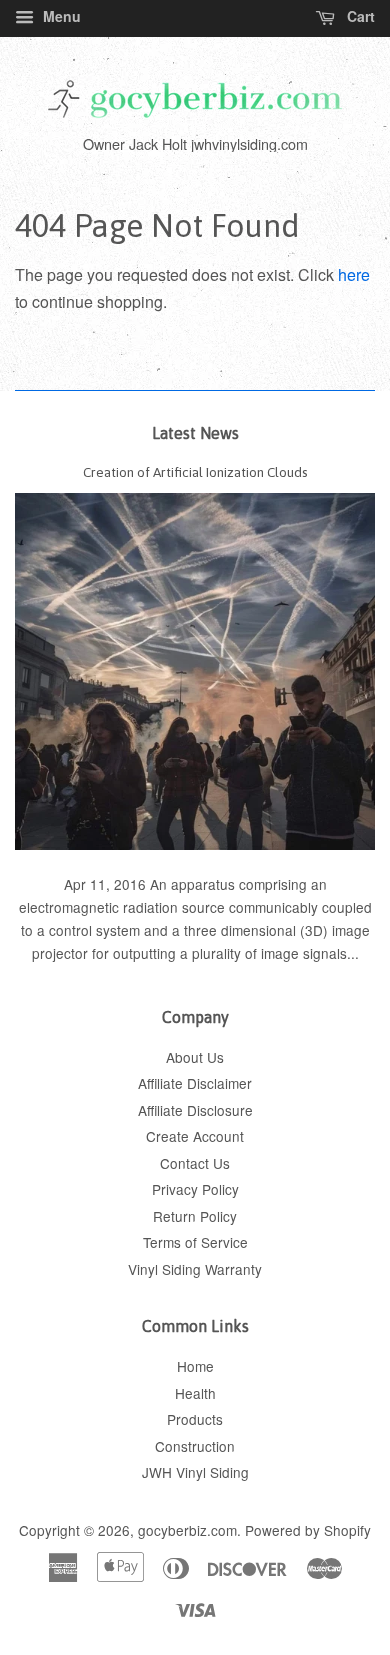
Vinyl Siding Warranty (195, 1269)
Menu (60, 16)
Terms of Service (195, 1242)
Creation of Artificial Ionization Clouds (195, 472)
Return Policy (195, 1216)
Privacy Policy (195, 1189)
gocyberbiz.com (187, 1530)
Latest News (195, 433)
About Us (195, 1057)
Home (195, 1366)
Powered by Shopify (308, 1530)
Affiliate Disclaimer (195, 1083)
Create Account (195, 1136)
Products (195, 1419)
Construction (195, 1446)
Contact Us (195, 1163)
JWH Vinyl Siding (195, 1472)
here (354, 274)
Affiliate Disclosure (195, 1110)
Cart (359, 16)
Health (195, 1393)
